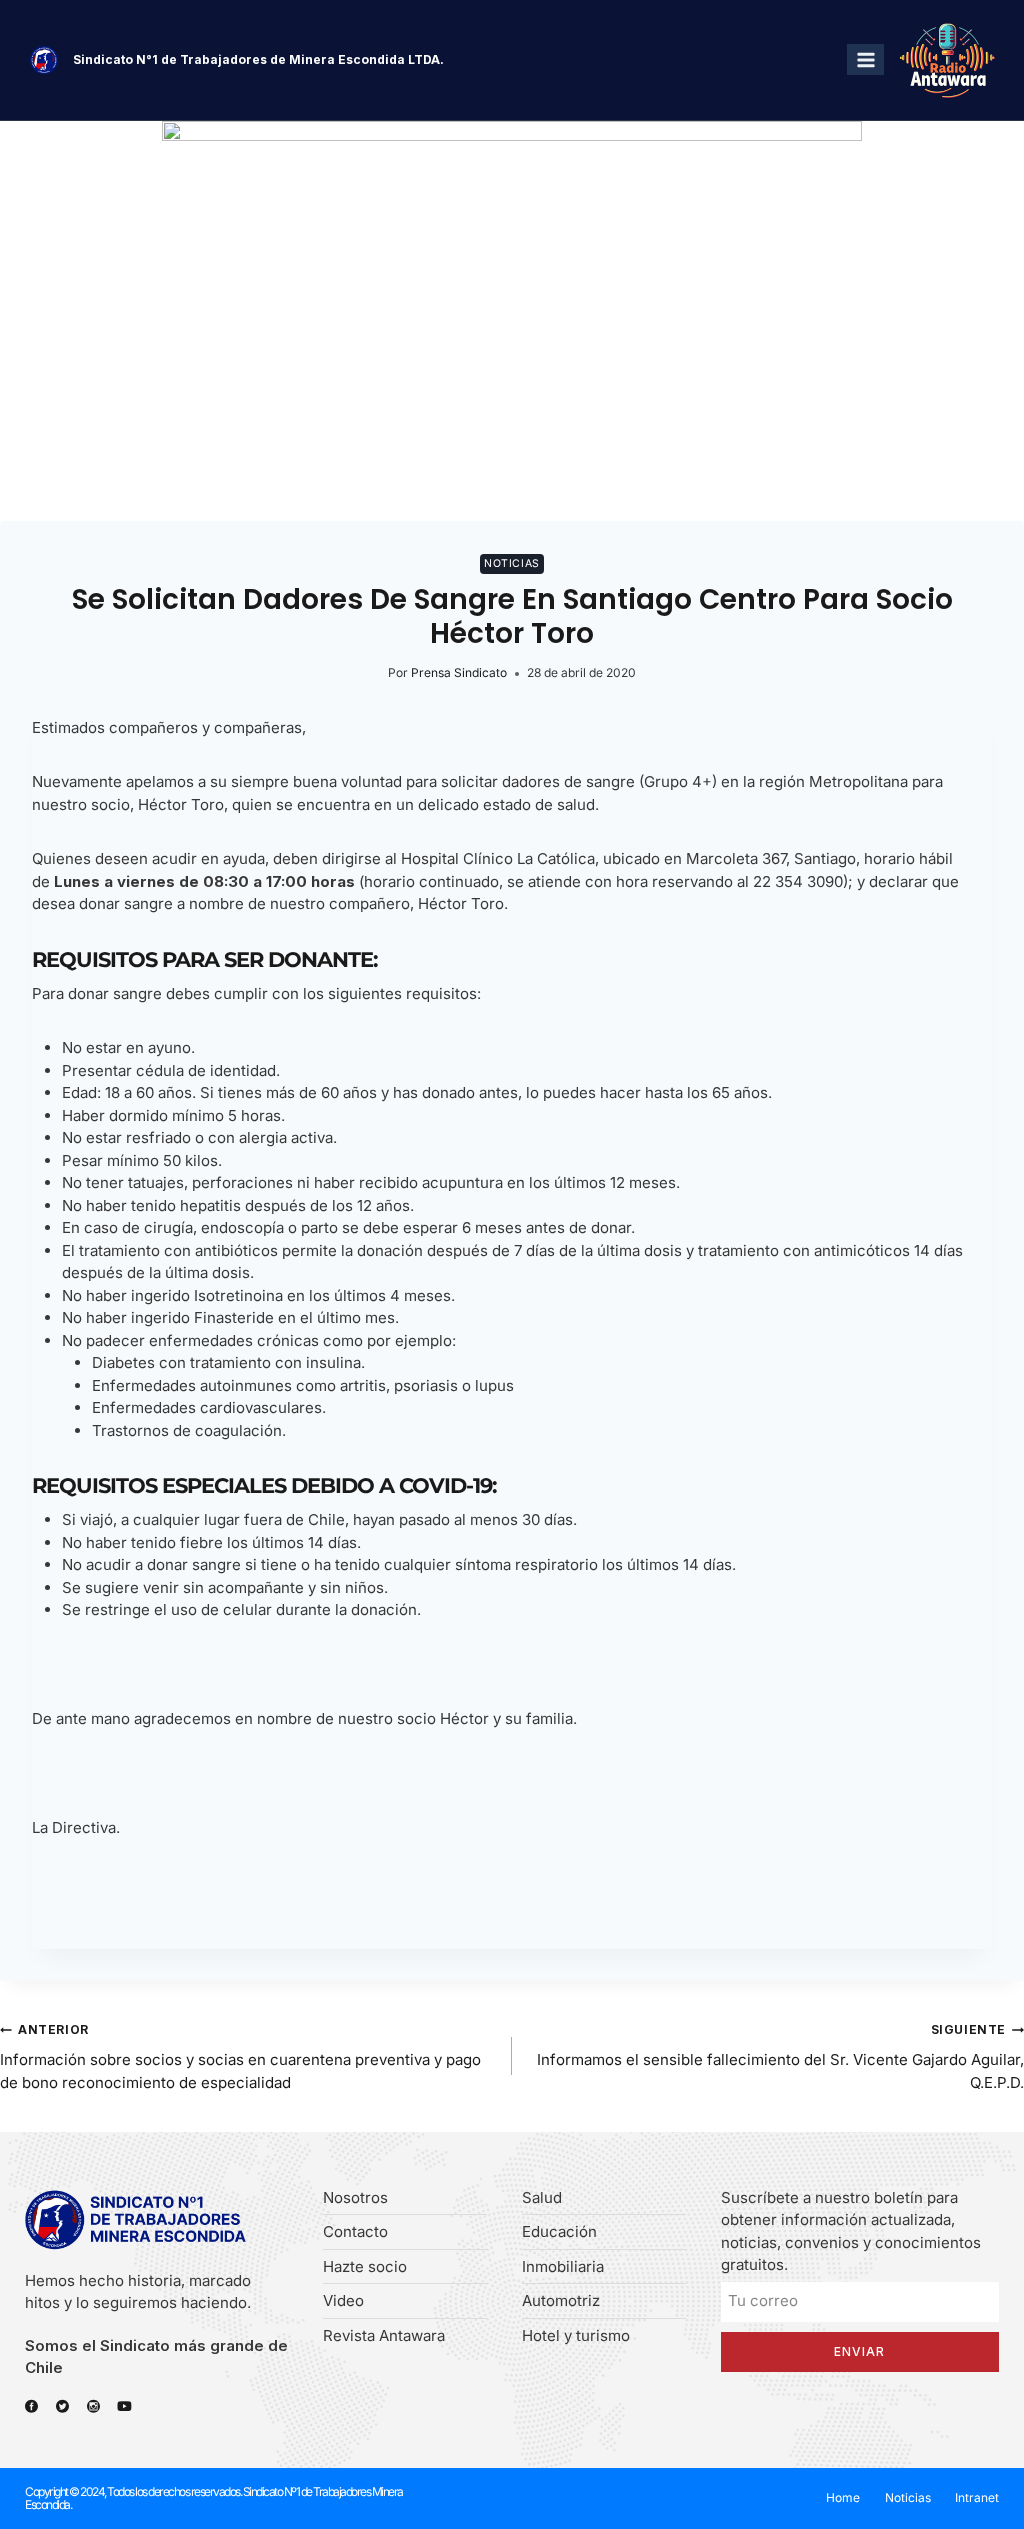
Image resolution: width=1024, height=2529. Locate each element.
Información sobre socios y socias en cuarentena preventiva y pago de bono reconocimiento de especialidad (240, 2057)
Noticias (511, 563)
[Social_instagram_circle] (93, 2406)
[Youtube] (124, 2406)
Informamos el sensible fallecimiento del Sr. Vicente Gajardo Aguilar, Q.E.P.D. (780, 2057)
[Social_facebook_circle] (31, 2406)
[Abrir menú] (865, 59)
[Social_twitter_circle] (62, 2406)
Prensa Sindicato (459, 672)
